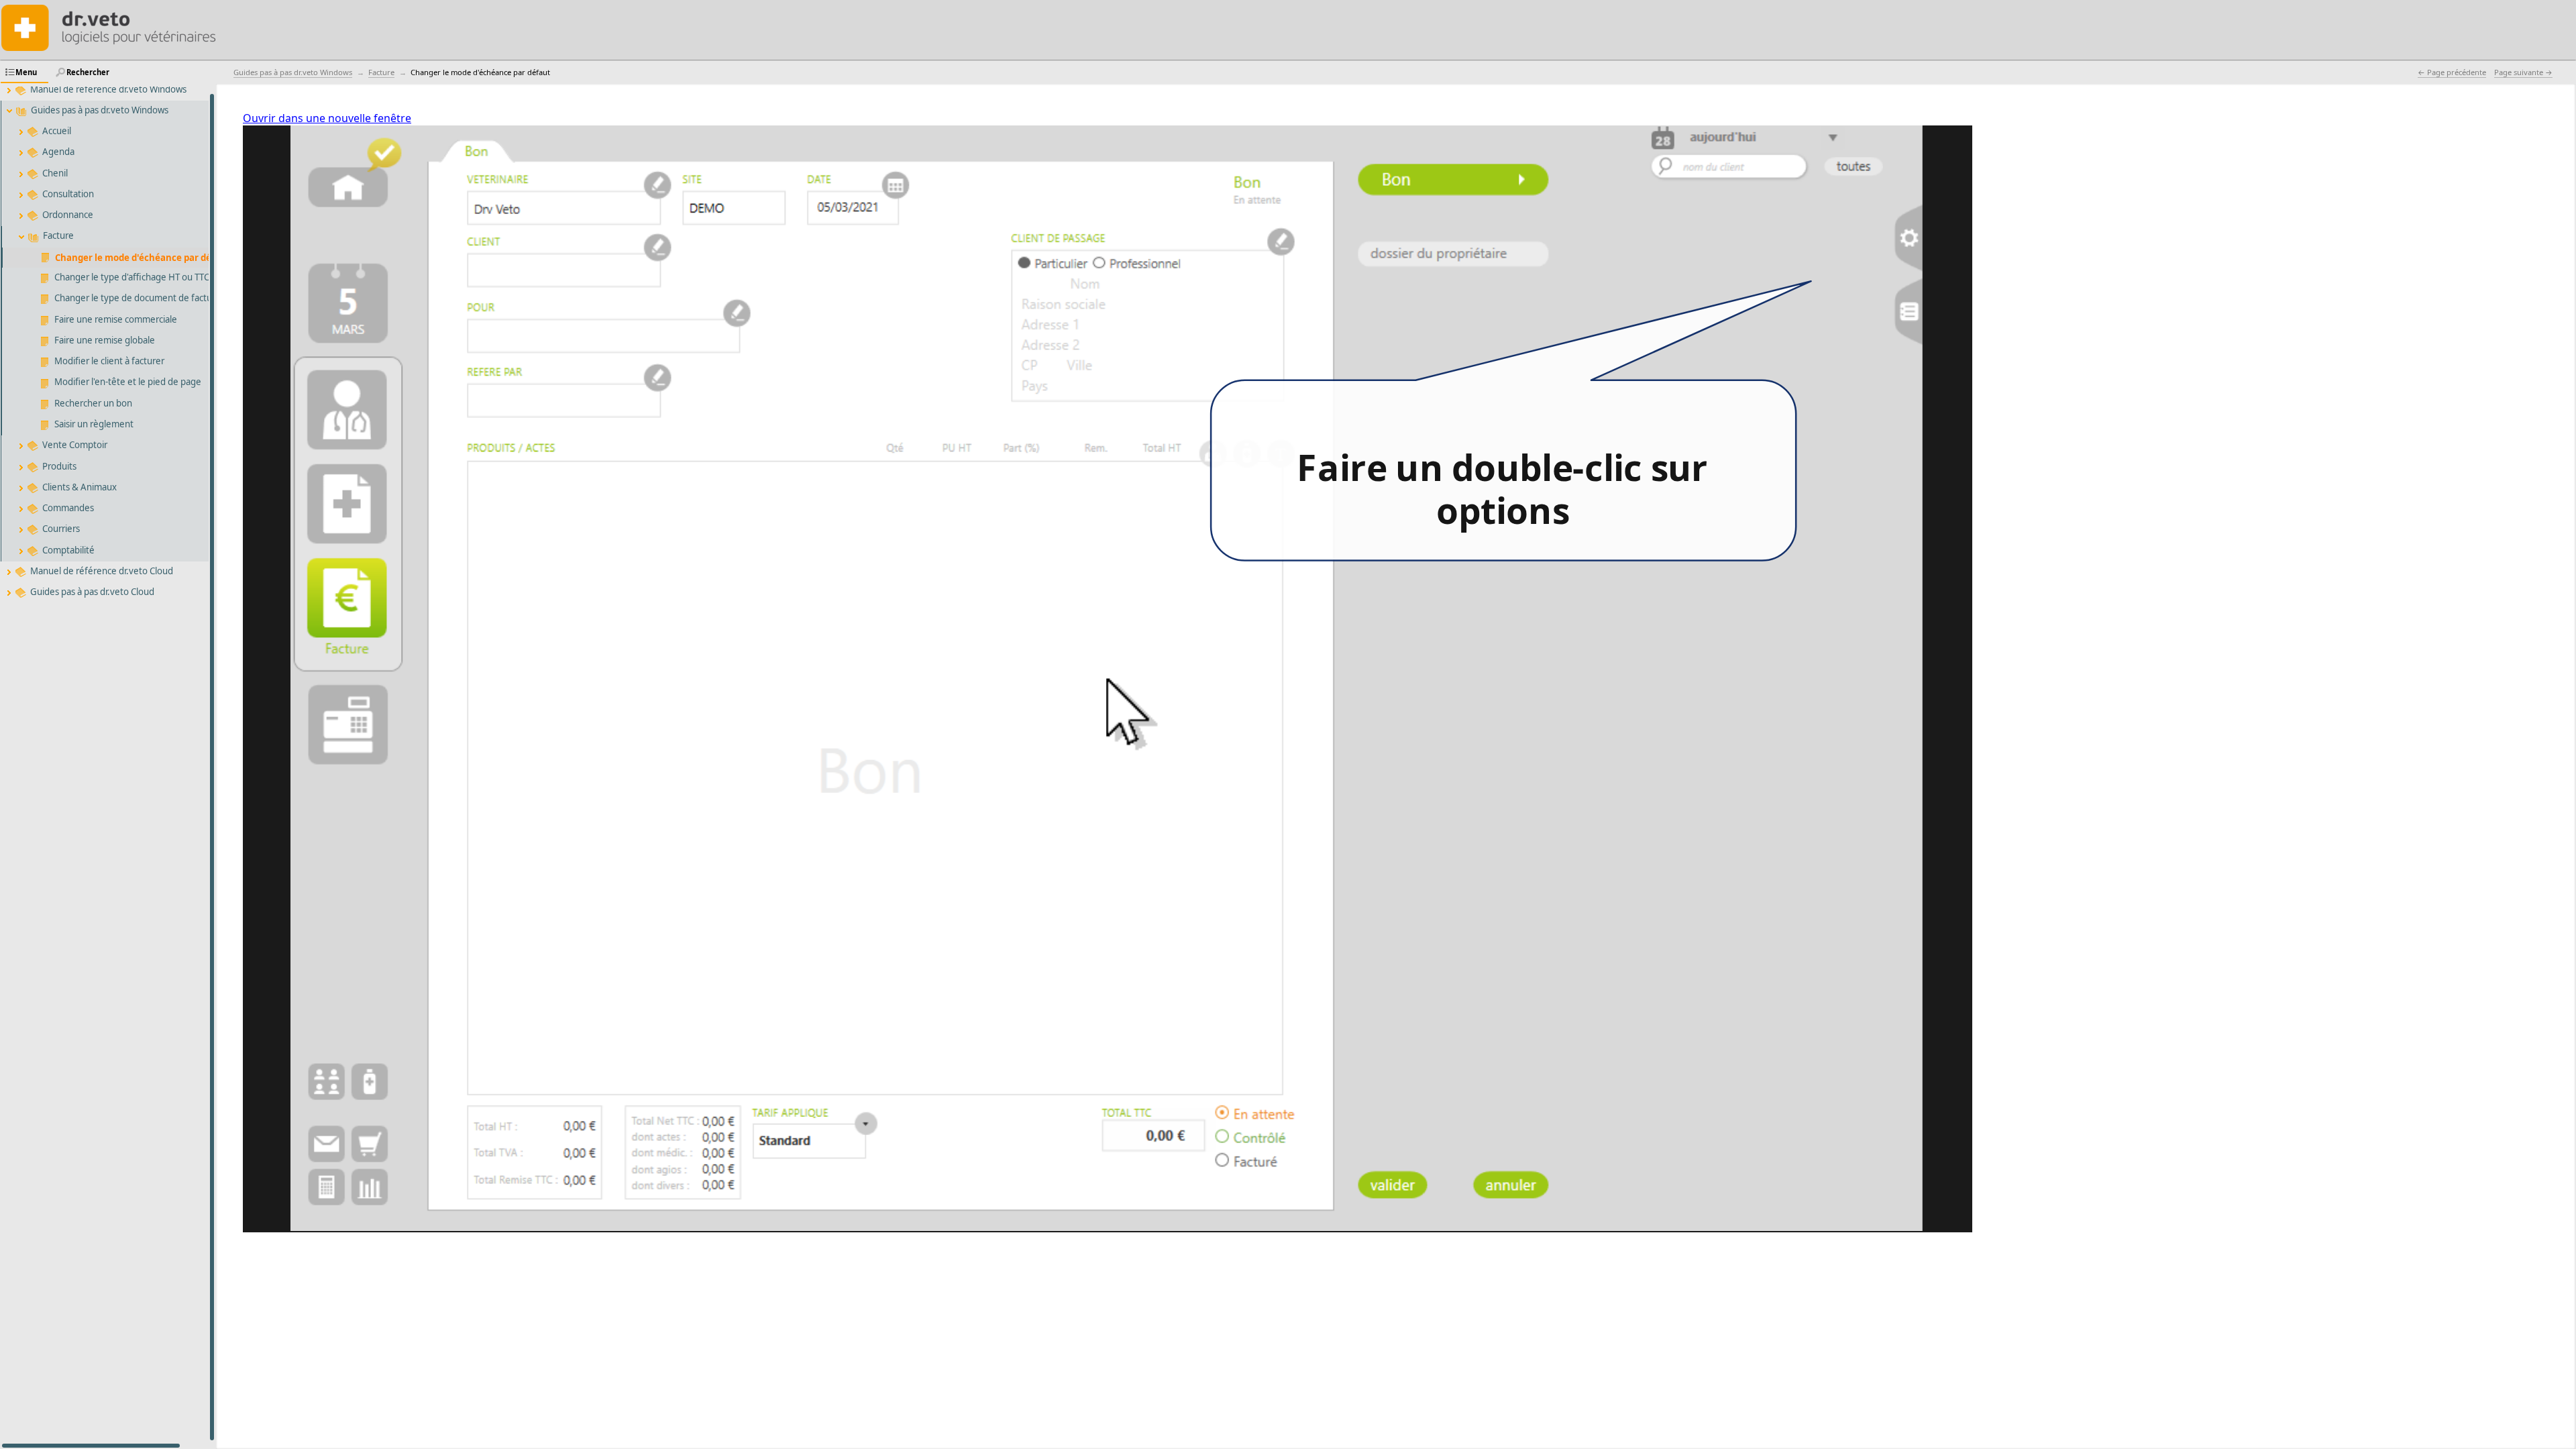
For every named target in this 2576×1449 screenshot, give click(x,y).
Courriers (61, 529)
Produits (59, 466)
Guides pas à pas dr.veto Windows (100, 110)
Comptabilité (68, 550)
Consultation (68, 194)
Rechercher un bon (93, 403)
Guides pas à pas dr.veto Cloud (92, 592)
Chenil (55, 173)
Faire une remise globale (105, 340)
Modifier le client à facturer (109, 361)
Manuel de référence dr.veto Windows (108, 89)
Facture (58, 235)
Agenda (58, 152)
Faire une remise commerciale (116, 319)
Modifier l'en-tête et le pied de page (128, 382)
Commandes (68, 508)
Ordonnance (68, 215)
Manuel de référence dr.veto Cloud (102, 571)
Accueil (57, 131)
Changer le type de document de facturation (146, 298)
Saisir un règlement (94, 424)
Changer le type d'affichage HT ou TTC (132, 277)
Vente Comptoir (75, 445)
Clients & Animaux (79, 487)
